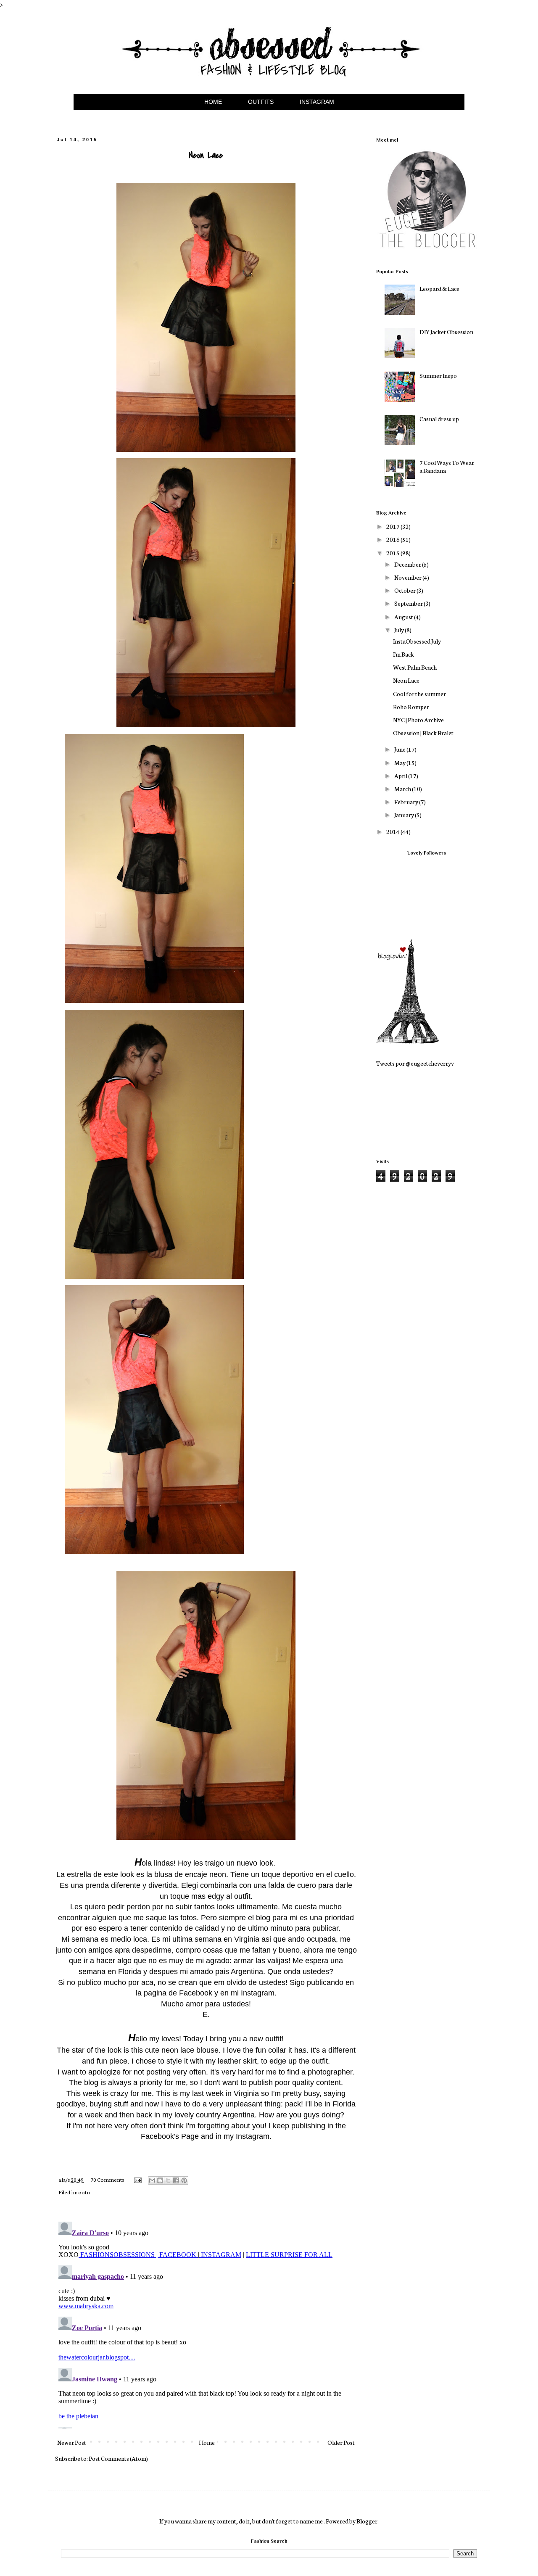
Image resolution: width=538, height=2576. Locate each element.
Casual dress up (439, 419)
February (407, 802)
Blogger (367, 2521)
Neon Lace (406, 680)
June (400, 749)
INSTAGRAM (317, 102)
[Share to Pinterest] (184, 2180)
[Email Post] (137, 2179)
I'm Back (403, 654)
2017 (393, 526)
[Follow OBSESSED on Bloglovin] (408, 1041)
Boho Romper (411, 707)
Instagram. (254, 2136)
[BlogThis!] (160, 2180)
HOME (213, 102)
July (400, 630)
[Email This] (152, 2180)
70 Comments (107, 2179)
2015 (393, 553)
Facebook (196, 1993)
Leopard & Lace (439, 288)
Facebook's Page (170, 2136)
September (409, 603)
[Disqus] (206, 2323)
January (405, 815)
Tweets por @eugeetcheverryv (415, 1063)
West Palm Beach (415, 667)
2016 (393, 539)
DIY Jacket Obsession (446, 332)
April (401, 776)
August (404, 617)
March (403, 789)
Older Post (341, 2442)
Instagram (258, 1993)
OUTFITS (261, 102)
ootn (84, 2192)
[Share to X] (168, 2180)
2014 (393, 831)
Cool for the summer (419, 694)
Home (207, 2442)
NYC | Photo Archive (418, 720)
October (405, 590)
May (400, 763)
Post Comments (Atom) (118, 2458)
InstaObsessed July (417, 641)
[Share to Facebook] (176, 2180)
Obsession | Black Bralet (423, 733)
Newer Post (72, 2442)
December (408, 564)
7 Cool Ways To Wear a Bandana (447, 466)
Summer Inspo (438, 375)
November (408, 577)
